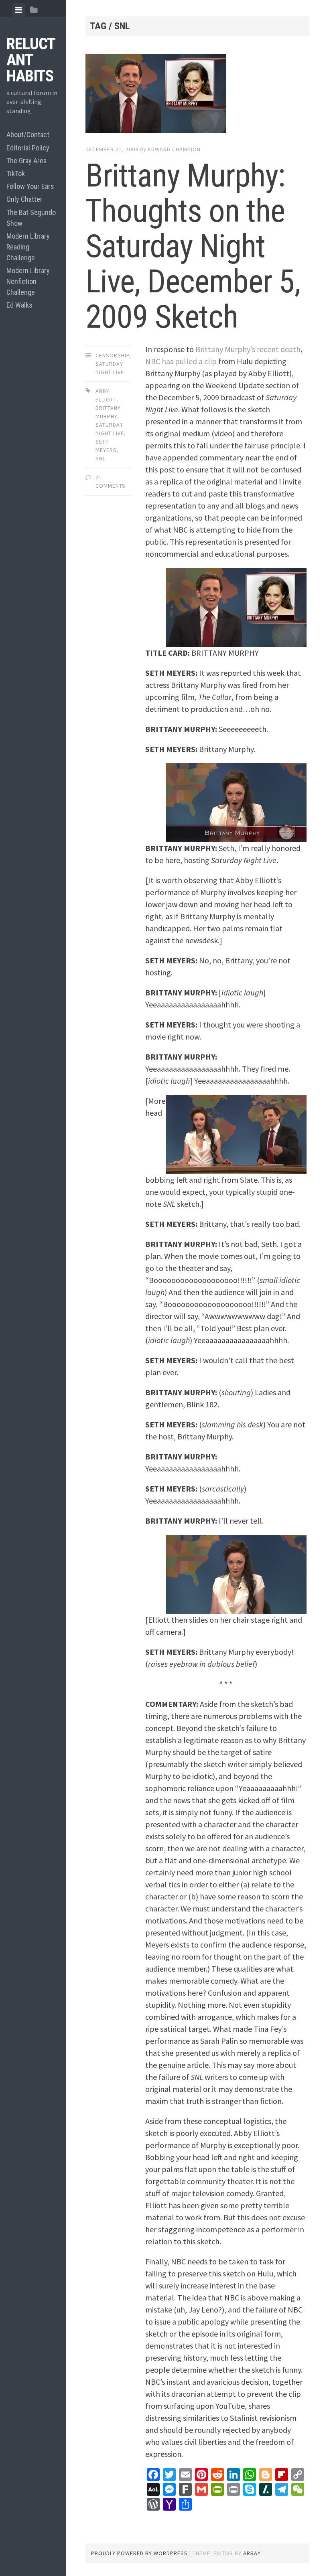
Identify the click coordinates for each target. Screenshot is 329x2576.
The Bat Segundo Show (31, 218)
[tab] (19, 10)
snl (101, 458)
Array (252, 2553)
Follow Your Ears (30, 186)
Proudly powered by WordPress (139, 2553)
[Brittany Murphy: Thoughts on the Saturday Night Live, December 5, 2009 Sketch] (197, 95)
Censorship (112, 355)
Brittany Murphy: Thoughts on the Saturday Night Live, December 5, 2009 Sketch (193, 246)
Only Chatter (24, 199)
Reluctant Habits (31, 60)
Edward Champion (174, 149)
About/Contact (28, 135)
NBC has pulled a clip (181, 361)
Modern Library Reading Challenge (28, 247)
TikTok (16, 173)
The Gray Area (26, 161)
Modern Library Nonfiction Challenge (28, 281)
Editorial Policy (28, 148)
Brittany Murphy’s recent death (248, 349)
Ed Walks (19, 305)
